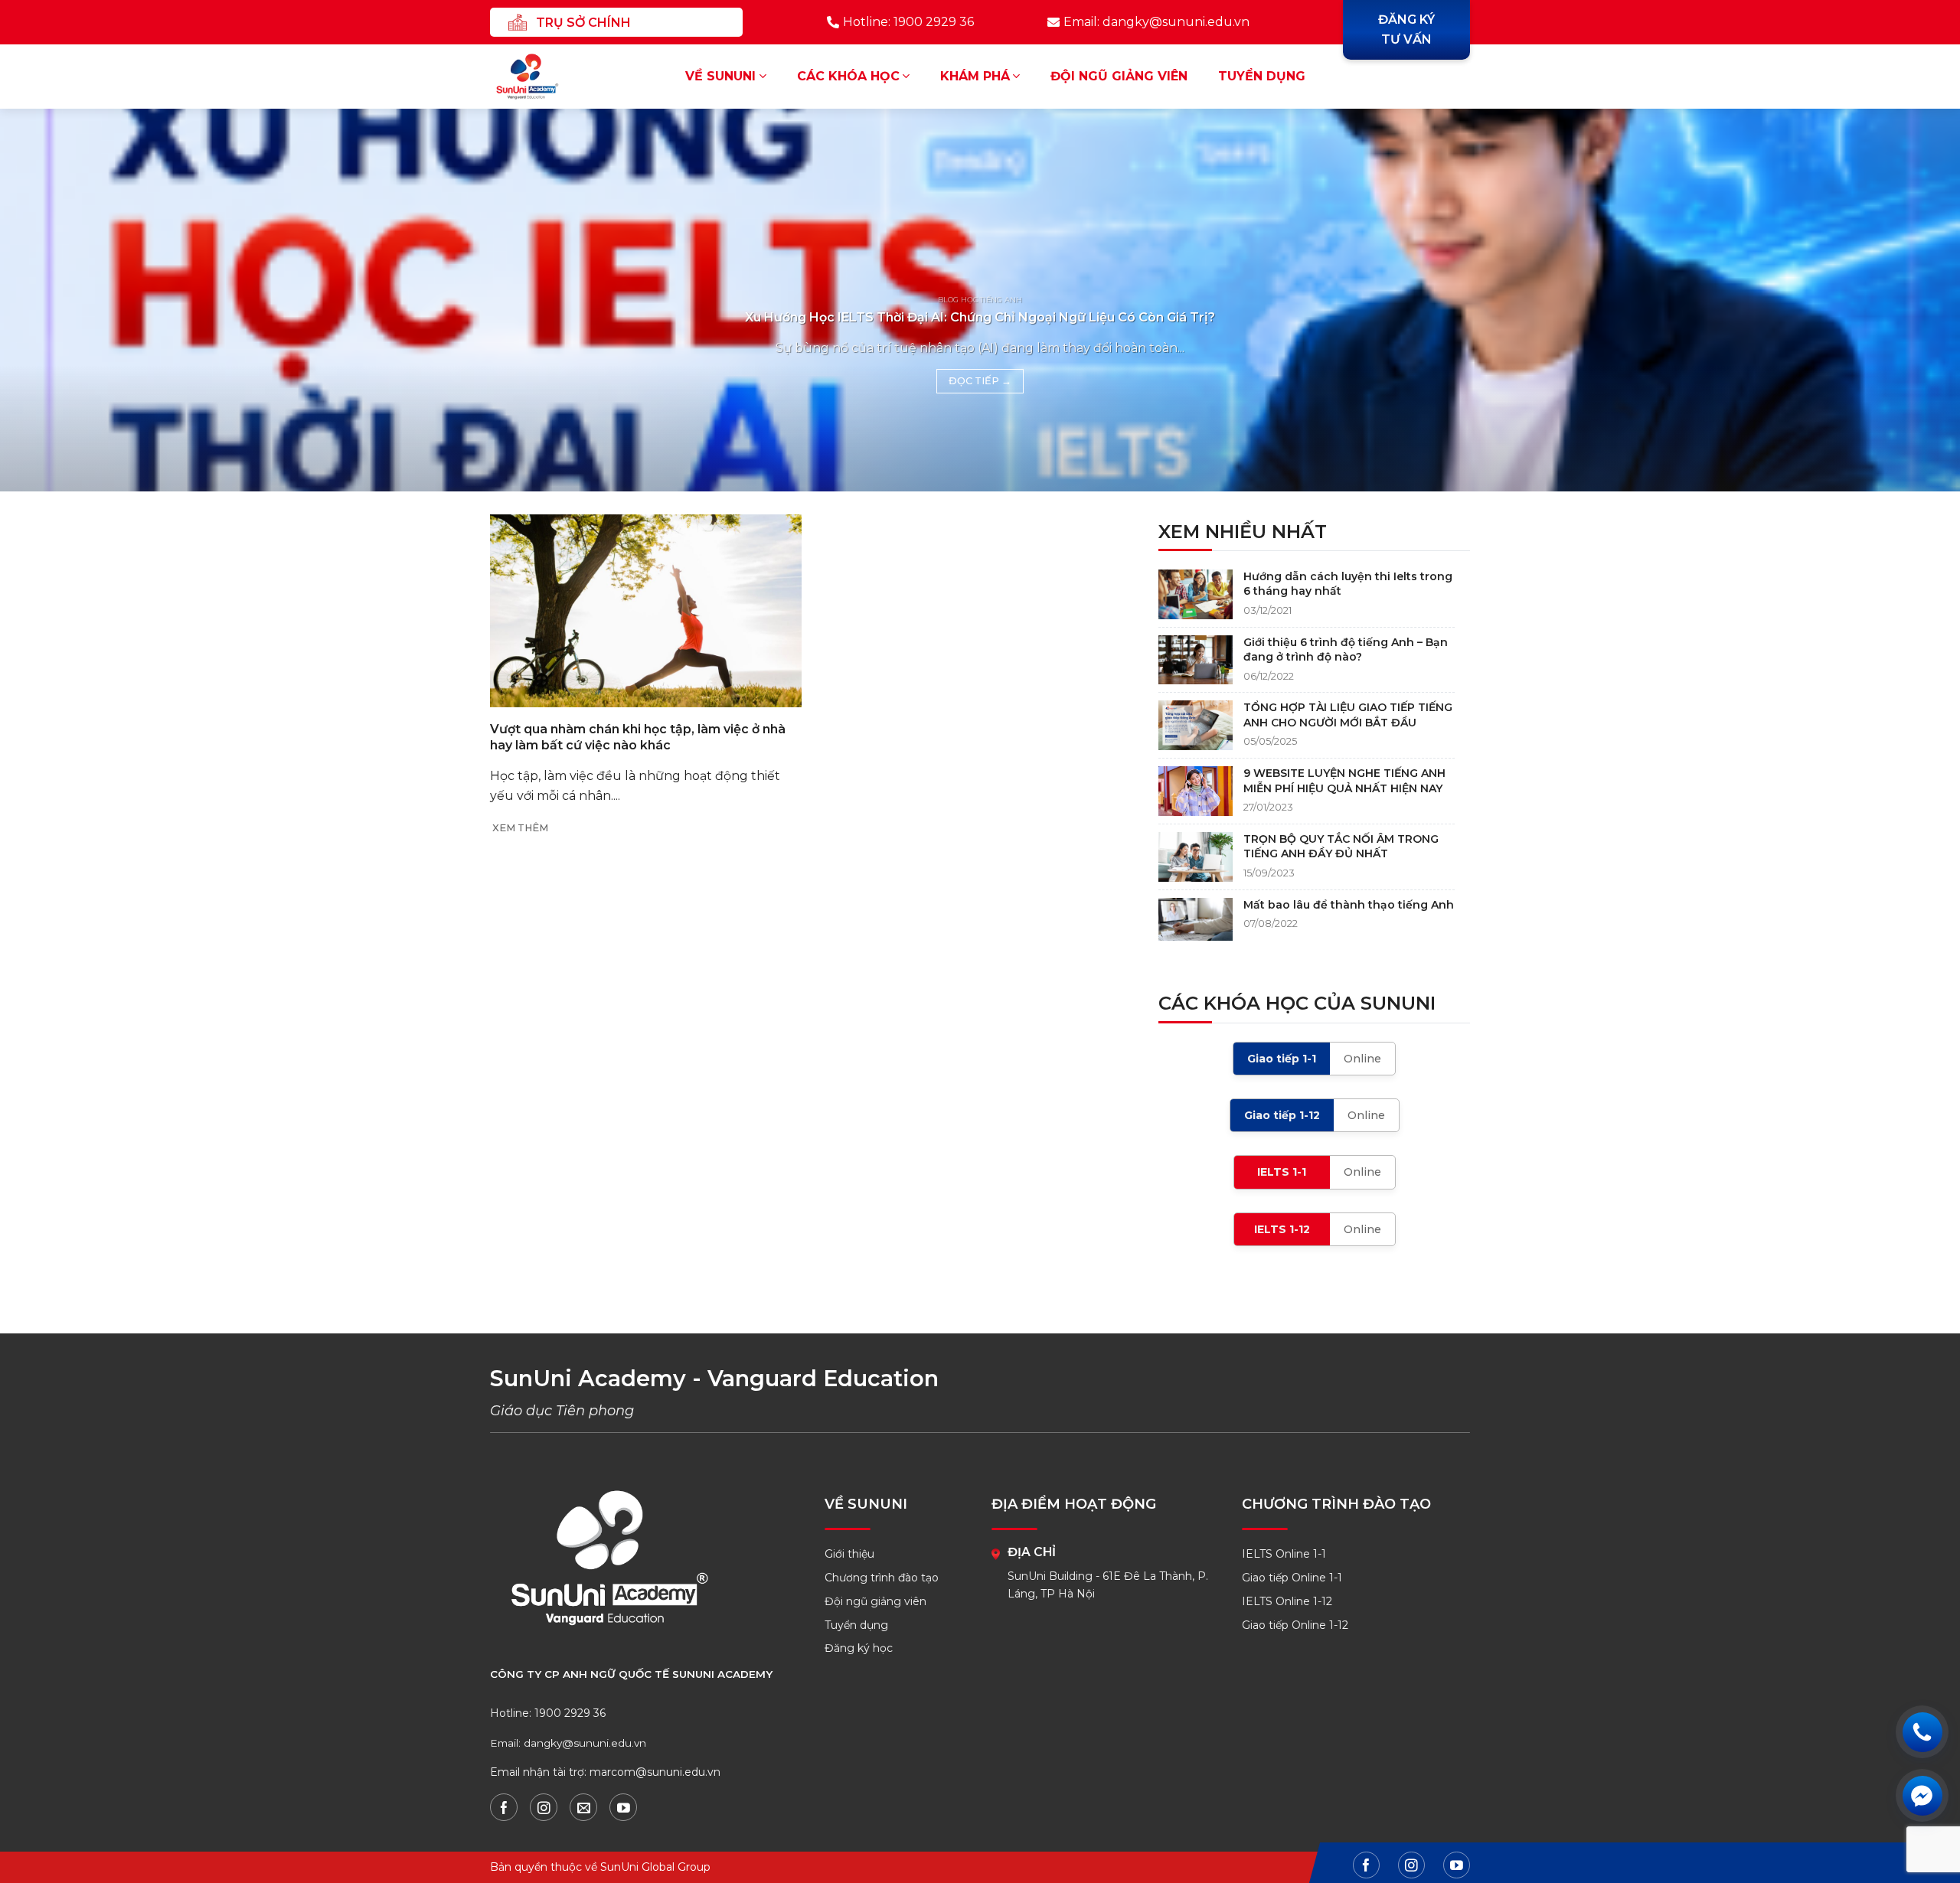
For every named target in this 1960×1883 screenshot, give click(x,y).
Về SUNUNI (720, 76)
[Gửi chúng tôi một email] (583, 1807)
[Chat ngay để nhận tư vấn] (1922, 1795)
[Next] (1902, 300)
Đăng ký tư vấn (1406, 29)
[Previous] (58, 300)
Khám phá (975, 76)
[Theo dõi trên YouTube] (623, 1807)
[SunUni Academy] (537, 77)
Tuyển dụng (1262, 76)
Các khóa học (848, 76)
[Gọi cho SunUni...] (1922, 1732)
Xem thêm (520, 828)
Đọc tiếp (980, 381)
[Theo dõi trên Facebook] (504, 1807)
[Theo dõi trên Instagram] (544, 1807)
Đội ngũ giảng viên (1119, 76)
